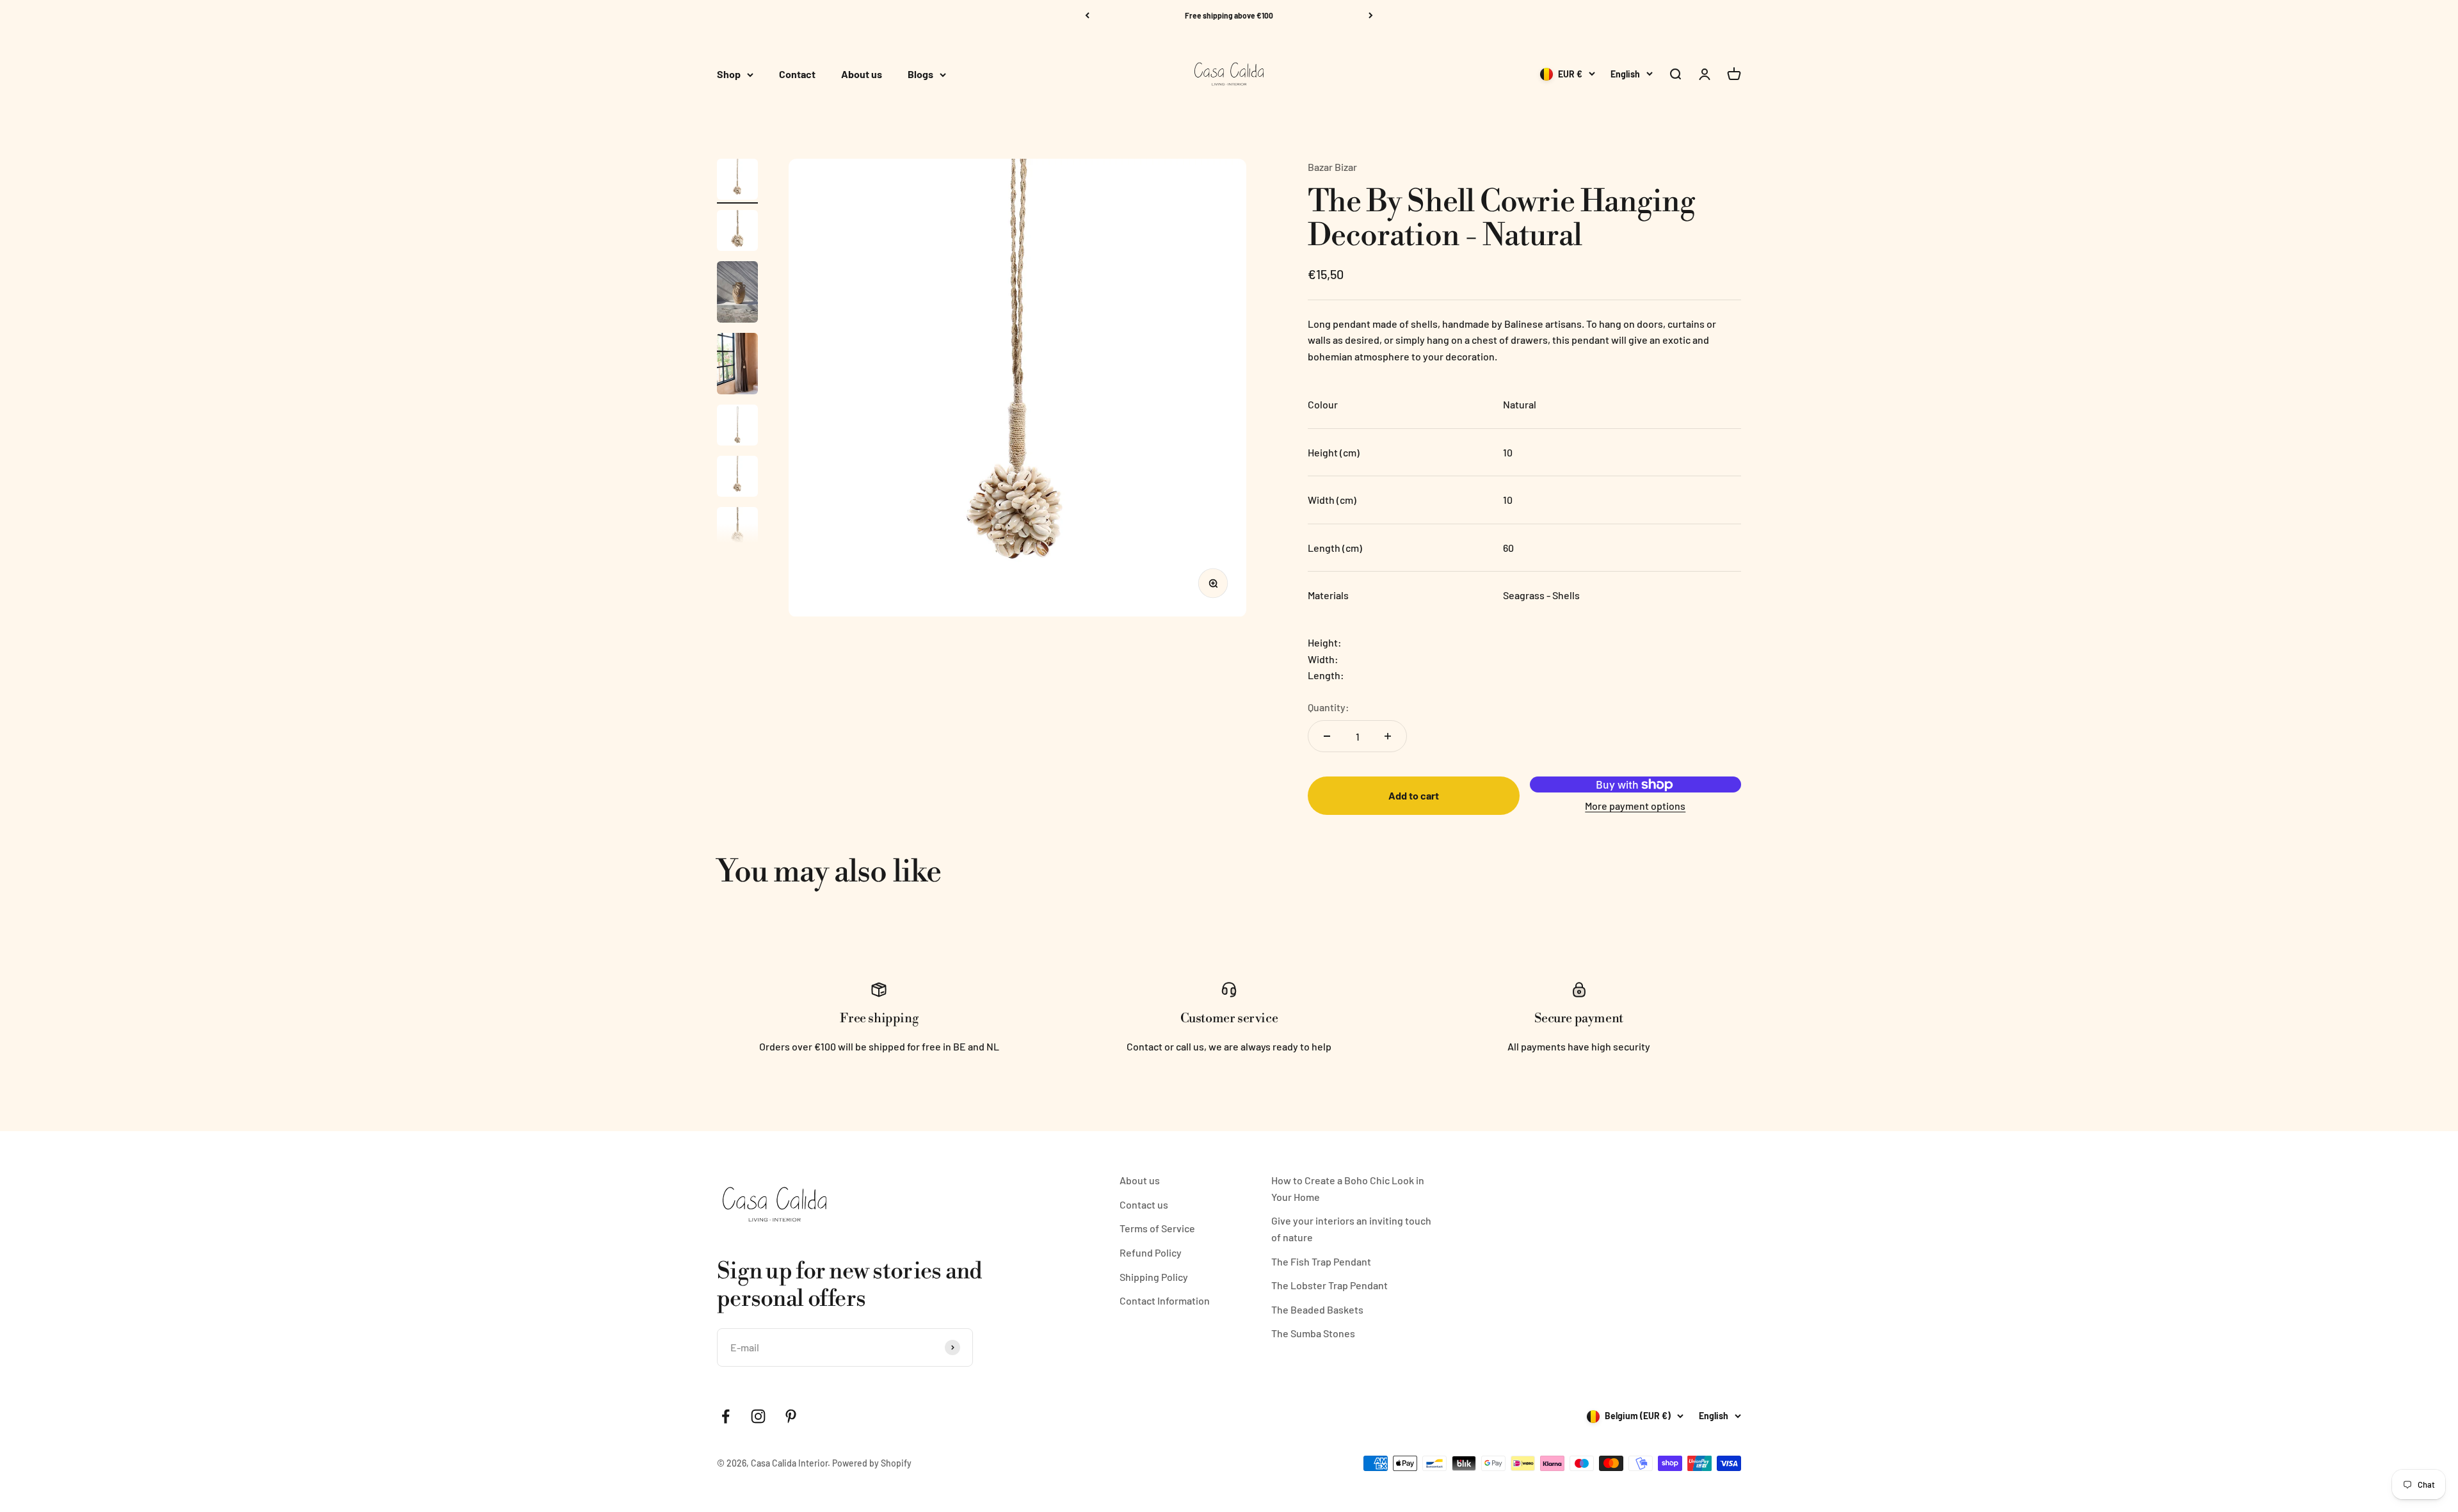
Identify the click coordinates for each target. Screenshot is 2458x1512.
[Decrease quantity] (1327, 736)
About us (862, 75)
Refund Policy (1151, 1252)
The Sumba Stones (1313, 1333)
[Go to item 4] (737, 366)
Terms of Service (1157, 1228)
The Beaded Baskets (1317, 1309)
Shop (729, 75)
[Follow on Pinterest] (791, 1416)
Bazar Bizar (1332, 167)
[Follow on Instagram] (758, 1416)
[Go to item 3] (737, 294)
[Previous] (1087, 15)
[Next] (1371, 15)
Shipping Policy (1154, 1277)
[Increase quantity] (1388, 736)
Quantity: (1329, 707)
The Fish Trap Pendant (1321, 1261)
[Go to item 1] (737, 181)
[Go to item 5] (737, 427)
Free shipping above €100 (1229, 15)
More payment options (1635, 806)
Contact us (1144, 1204)
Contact (797, 75)
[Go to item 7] (737, 529)
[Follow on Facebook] (726, 1416)
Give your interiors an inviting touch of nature (1351, 1229)
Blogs (920, 75)
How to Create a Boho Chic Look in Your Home (1348, 1188)
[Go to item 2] (737, 232)
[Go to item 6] (737, 478)
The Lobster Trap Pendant (1329, 1285)
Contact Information (1165, 1300)
